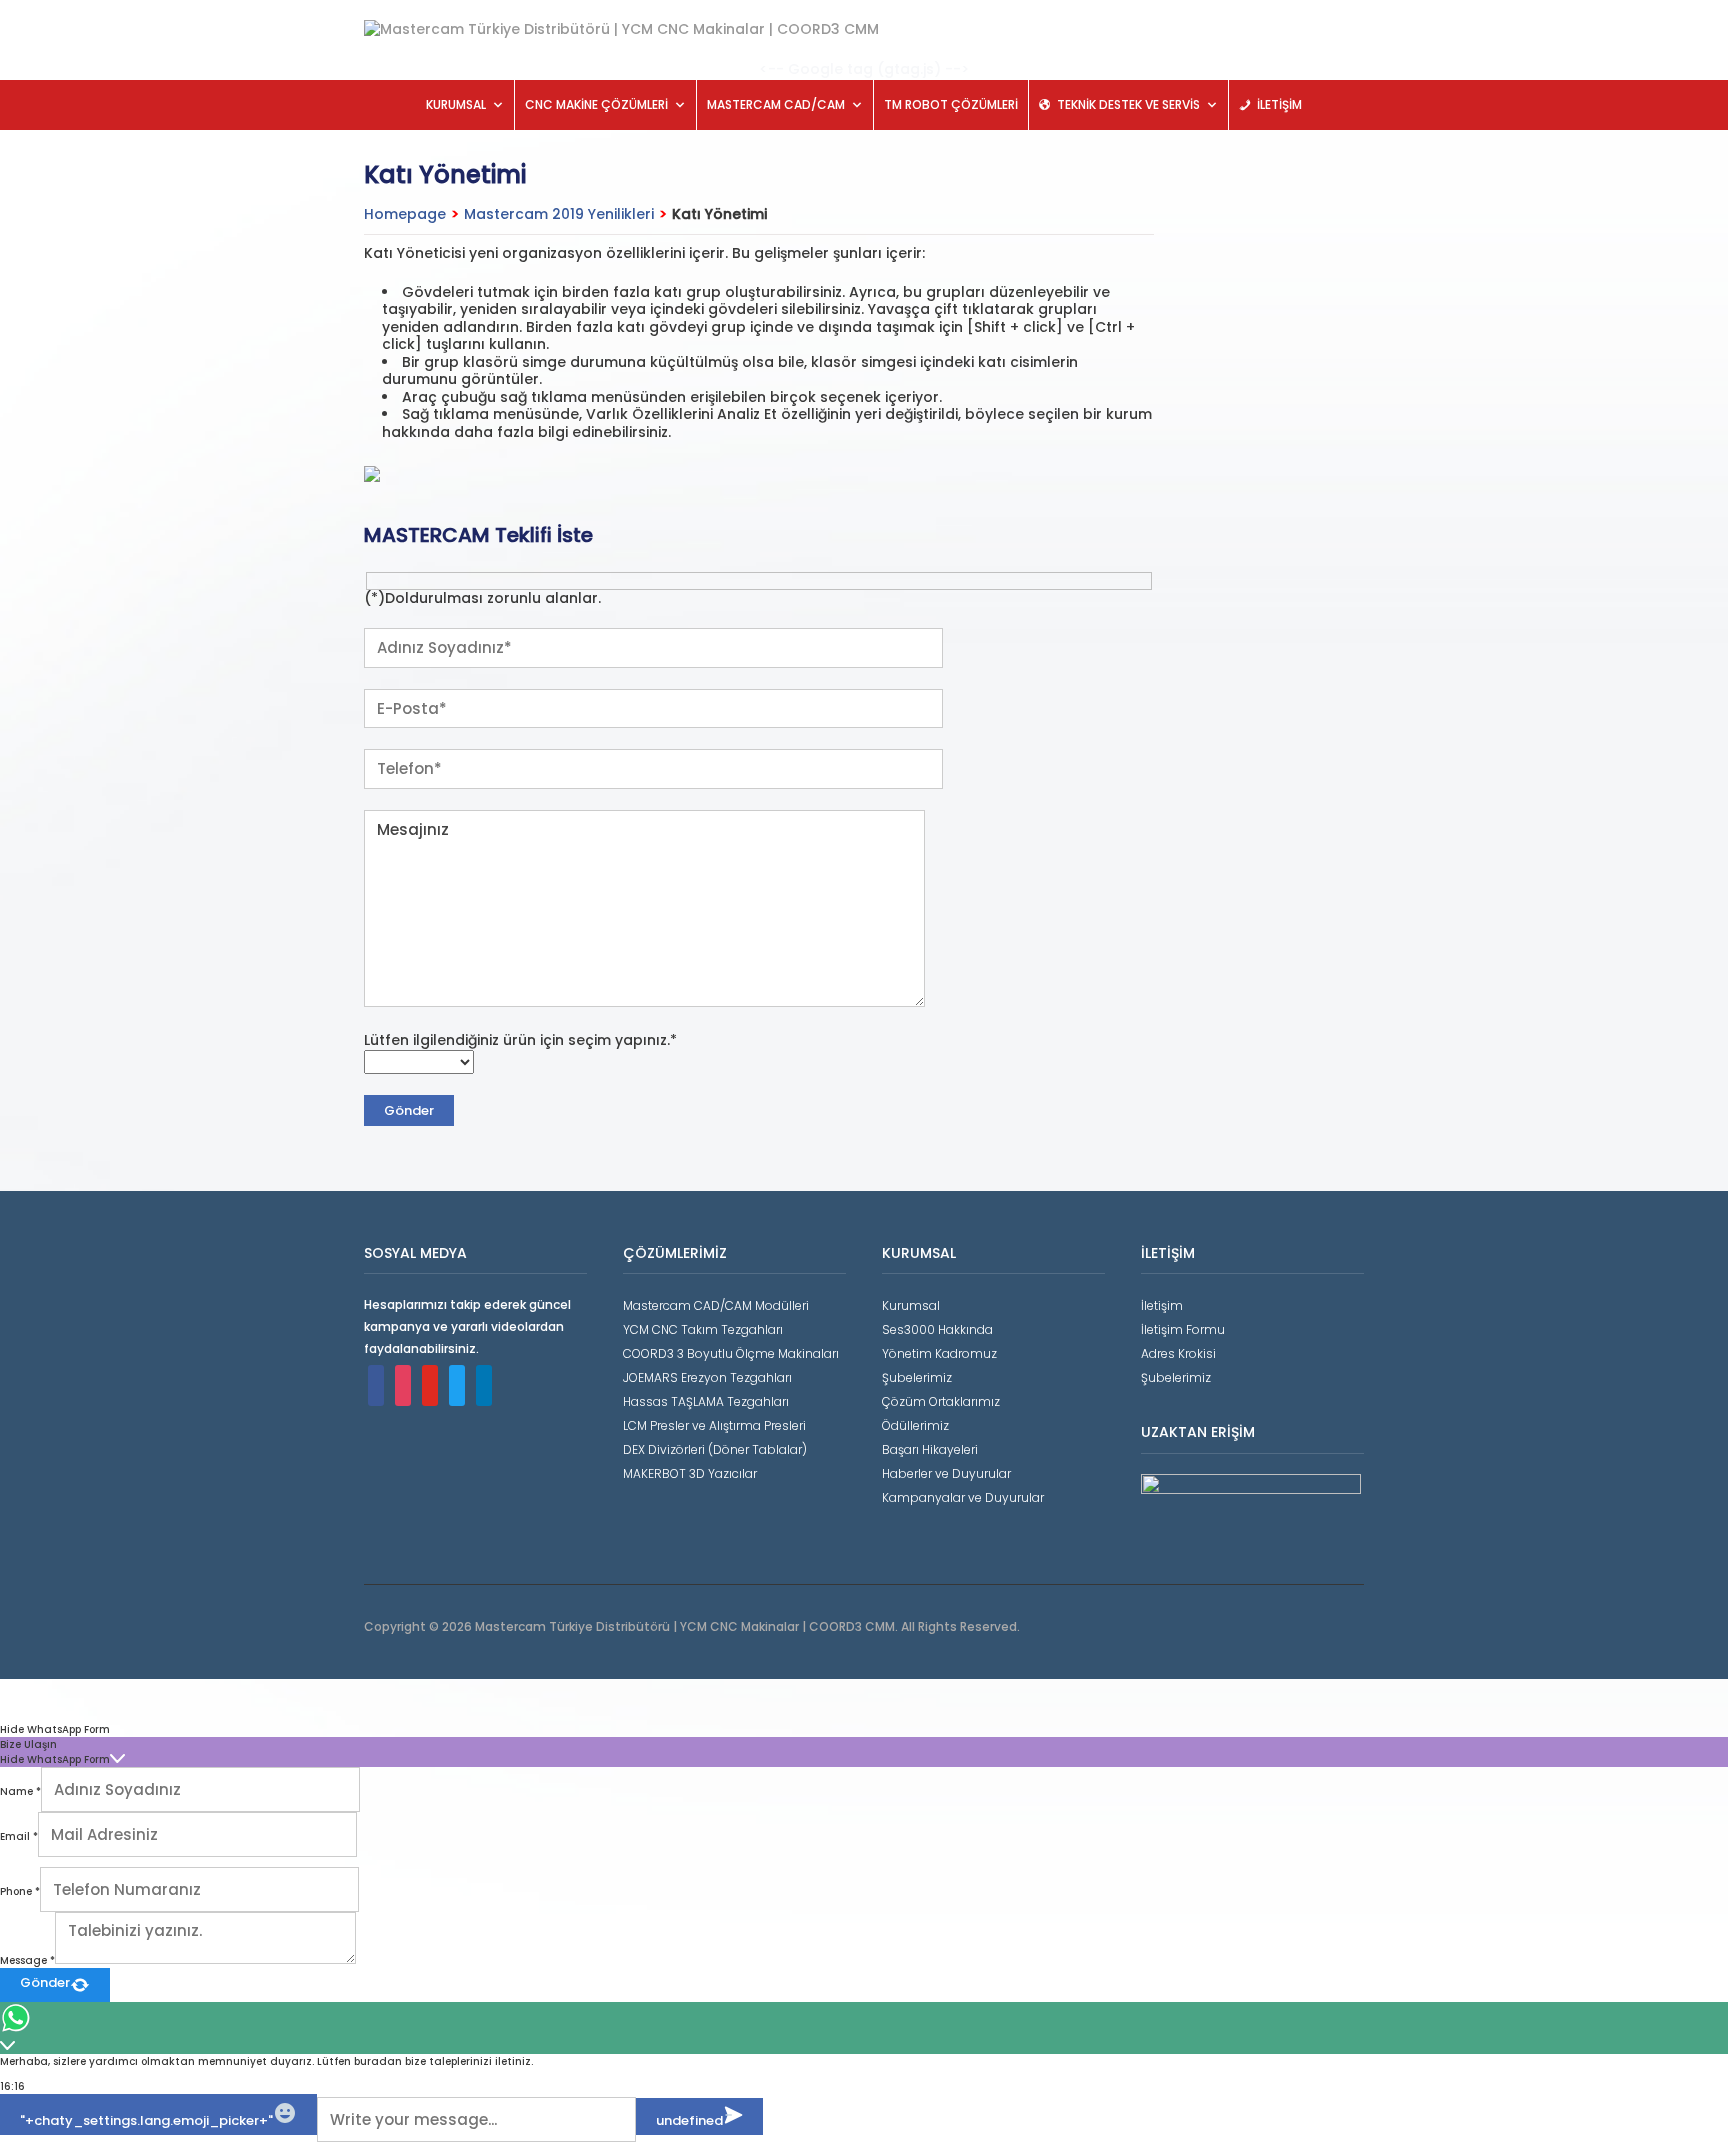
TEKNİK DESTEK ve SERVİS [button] (1128, 104)
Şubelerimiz (917, 1377)
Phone (20, 1891)
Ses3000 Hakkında (937, 1329)
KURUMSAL (456, 104)
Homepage (405, 214)
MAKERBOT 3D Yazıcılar (690, 1473)
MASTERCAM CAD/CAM (776, 104)
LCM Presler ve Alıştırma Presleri (714, 1425)
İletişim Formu (1183, 1329)
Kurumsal (911, 1305)
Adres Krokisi (1178, 1353)
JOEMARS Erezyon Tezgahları (707, 1377)
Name (20, 1791)
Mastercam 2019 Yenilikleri (559, 214)
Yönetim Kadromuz (939, 1353)
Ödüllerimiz (915, 1425)
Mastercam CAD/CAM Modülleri (716, 1305)
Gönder (45, 1982)
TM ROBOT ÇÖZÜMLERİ (951, 104)
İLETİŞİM (1279, 104)
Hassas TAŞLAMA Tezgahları (706, 1401)
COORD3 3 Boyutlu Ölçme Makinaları (731, 1353)
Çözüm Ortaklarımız (941, 1401)
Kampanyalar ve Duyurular (963, 1497)
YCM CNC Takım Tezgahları (703, 1329)
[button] (864, 1729)
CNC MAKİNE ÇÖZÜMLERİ (596, 104)
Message (27, 1960)
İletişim (1162, 1305)
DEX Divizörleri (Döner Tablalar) (715, 1449)
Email (19, 1836)
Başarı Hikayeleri (930, 1449)
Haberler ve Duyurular (946, 1473)
